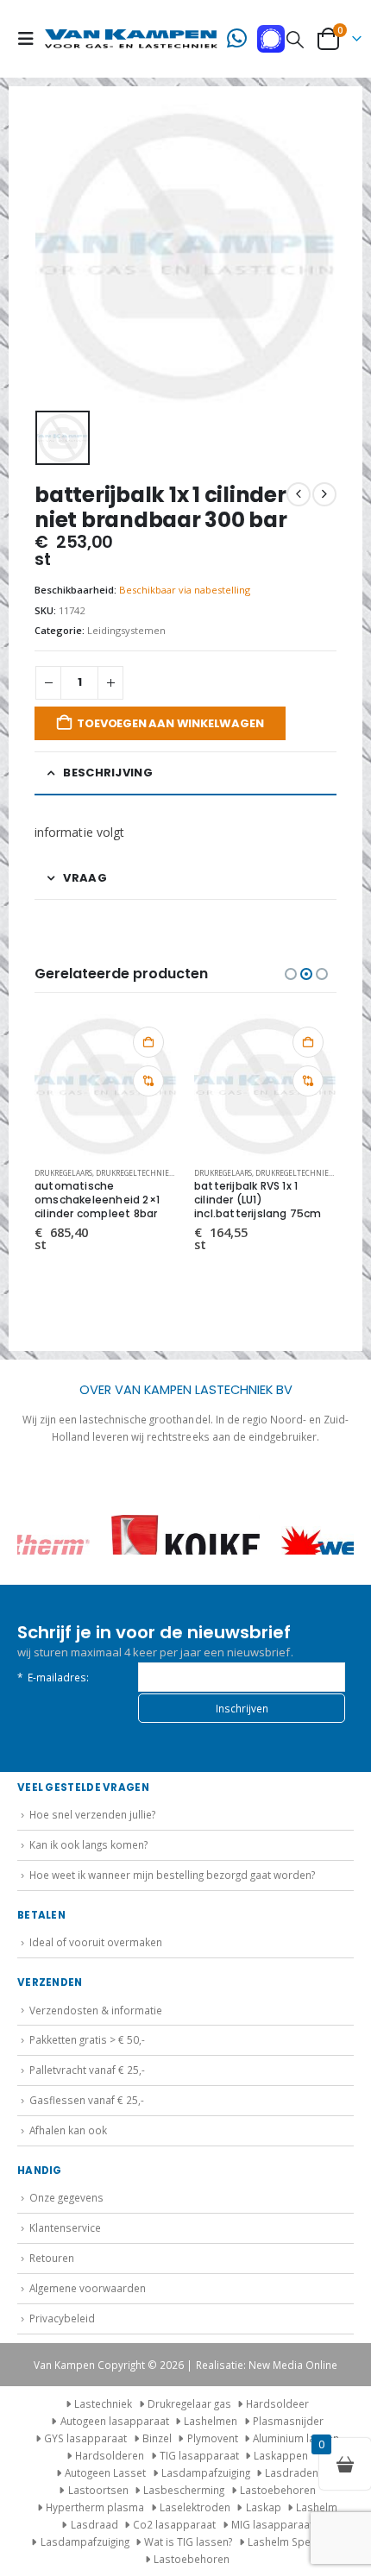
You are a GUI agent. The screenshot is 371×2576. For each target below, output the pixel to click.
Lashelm (317, 2507)
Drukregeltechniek (135, 1173)
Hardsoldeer (277, 2403)
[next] (324, 494)
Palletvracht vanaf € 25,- (87, 2070)
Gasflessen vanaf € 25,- (87, 2100)
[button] (31, 39)
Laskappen (281, 2455)
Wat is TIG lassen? (188, 2541)
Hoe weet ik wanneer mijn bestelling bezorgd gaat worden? (172, 1875)
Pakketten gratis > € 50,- (87, 2039)
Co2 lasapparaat (174, 2524)
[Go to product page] (106, 1085)
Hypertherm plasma (95, 2507)
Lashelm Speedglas (296, 2541)
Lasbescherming (184, 2490)
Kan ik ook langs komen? (88, 1844)
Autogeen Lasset (105, 2472)
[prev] (299, 494)
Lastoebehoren (278, 2490)
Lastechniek (103, 2403)
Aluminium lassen (296, 2438)
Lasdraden (292, 2472)
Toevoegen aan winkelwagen (170, 723)
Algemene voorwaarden (88, 2288)
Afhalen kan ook (68, 2130)
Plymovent (213, 2438)
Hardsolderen (110, 2455)
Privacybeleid (62, 2318)
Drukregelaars (63, 1173)
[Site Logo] (131, 39)
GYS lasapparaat (85, 2438)
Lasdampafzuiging (206, 2472)
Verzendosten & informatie (96, 2010)
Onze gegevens (66, 2197)
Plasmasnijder (288, 2421)
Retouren (52, 2258)
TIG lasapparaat (199, 2455)
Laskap (264, 2507)
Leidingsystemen (126, 630)
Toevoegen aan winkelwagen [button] (148, 1042)
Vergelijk (148, 1081)
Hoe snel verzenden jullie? (92, 1814)
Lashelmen (211, 2421)
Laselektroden (195, 2507)
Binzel (157, 2438)
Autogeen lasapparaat (115, 2421)
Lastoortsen (98, 2490)
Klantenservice (65, 2227)
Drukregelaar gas (189, 2403)
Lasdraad (94, 2524)
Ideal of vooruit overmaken (96, 1942)
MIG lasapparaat (272, 2524)
